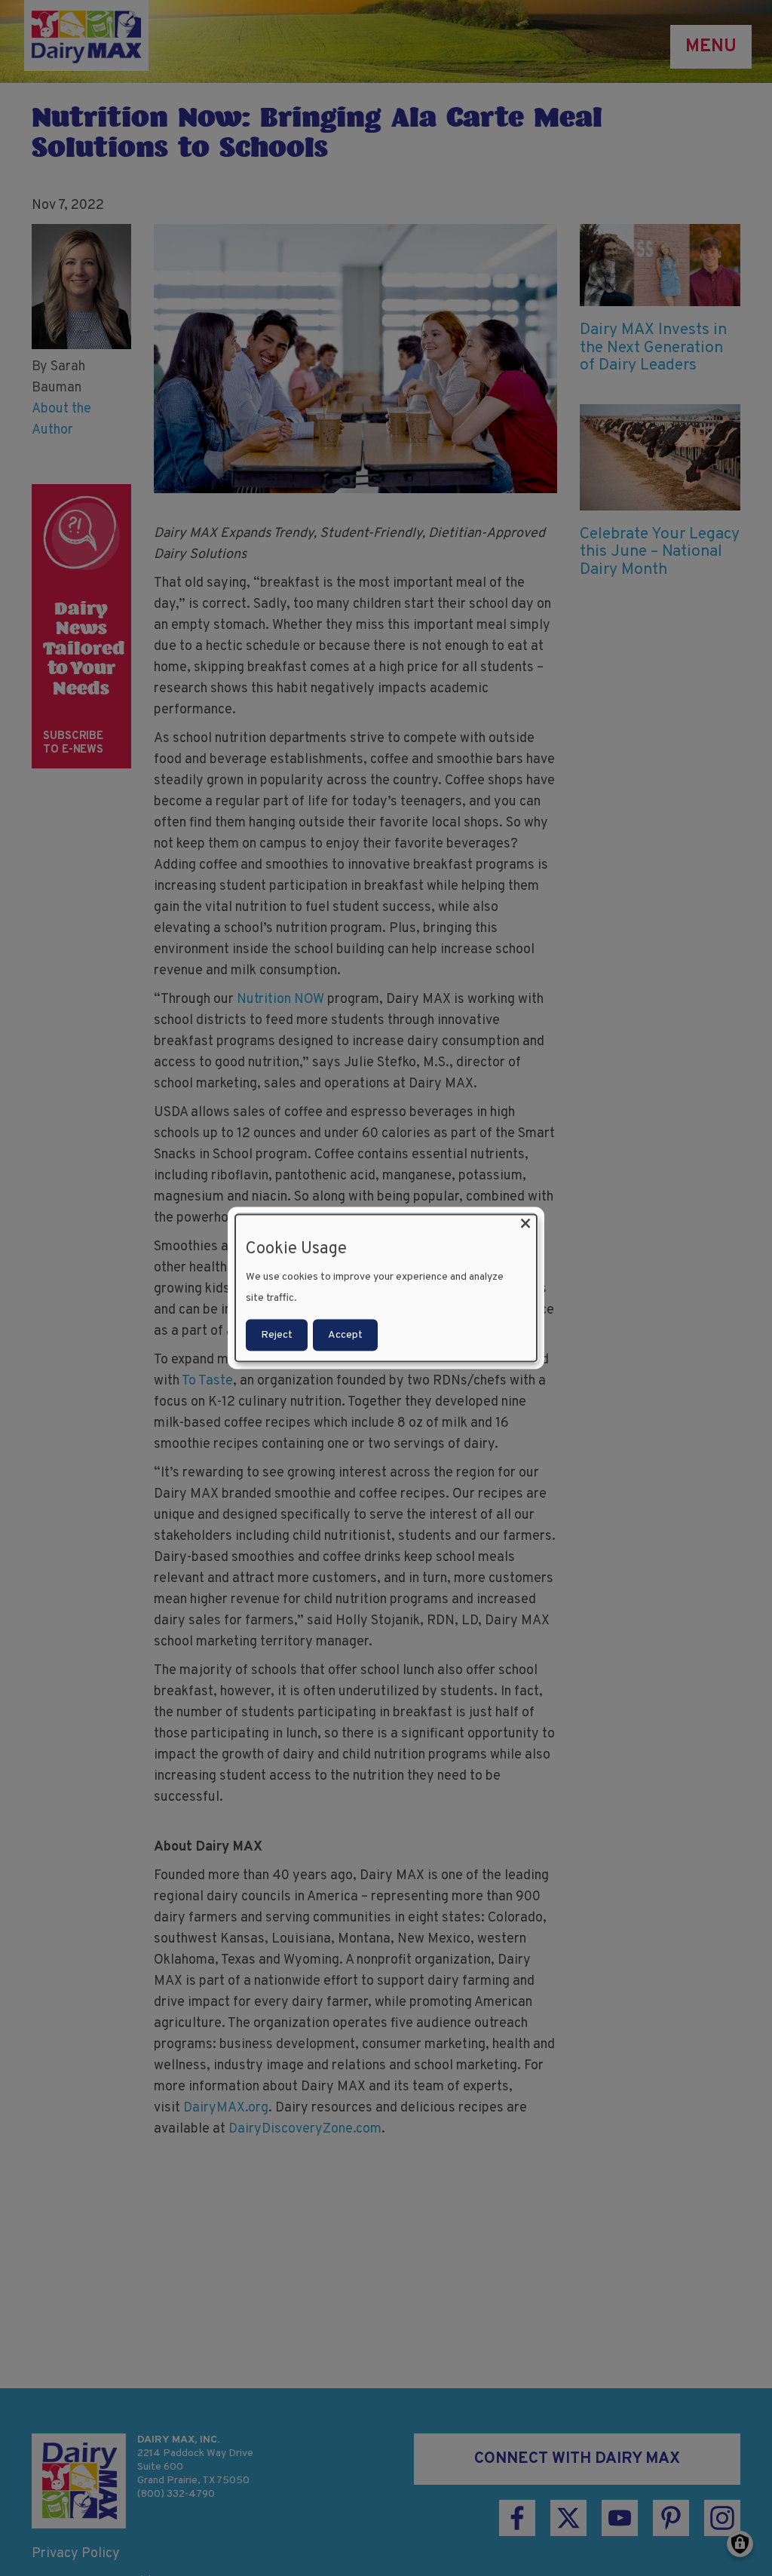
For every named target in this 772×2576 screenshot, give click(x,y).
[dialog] (386, 1288)
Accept (345, 1334)
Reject (277, 1334)
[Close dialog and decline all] (525, 1224)
